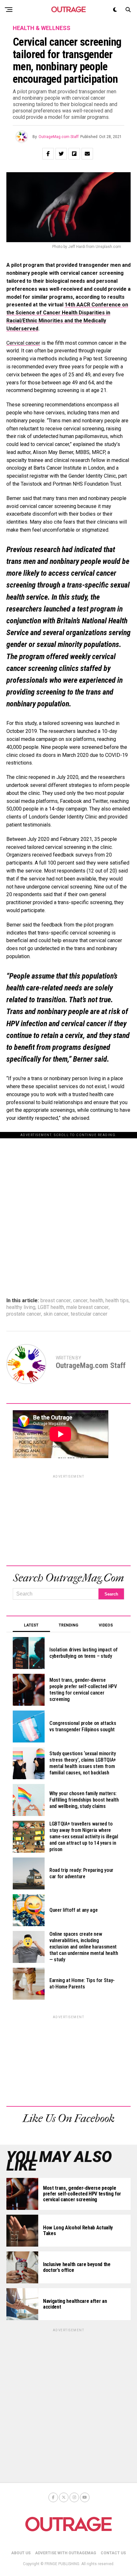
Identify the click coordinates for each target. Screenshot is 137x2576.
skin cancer (56, 1314)
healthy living (21, 1307)
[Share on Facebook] (48, 154)
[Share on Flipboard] (74, 154)
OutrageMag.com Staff (59, 137)
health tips (117, 1301)
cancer (80, 1301)
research (47, 550)
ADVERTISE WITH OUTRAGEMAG (66, 2553)
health (97, 1301)
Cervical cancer (23, 343)
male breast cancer (87, 1307)
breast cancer (56, 1301)
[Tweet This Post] (61, 154)
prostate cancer (24, 1314)
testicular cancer (89, 1314)
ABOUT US (21, 2553)
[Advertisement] (68, 1207)
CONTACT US (113, 2553)
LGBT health (51, 1307)
